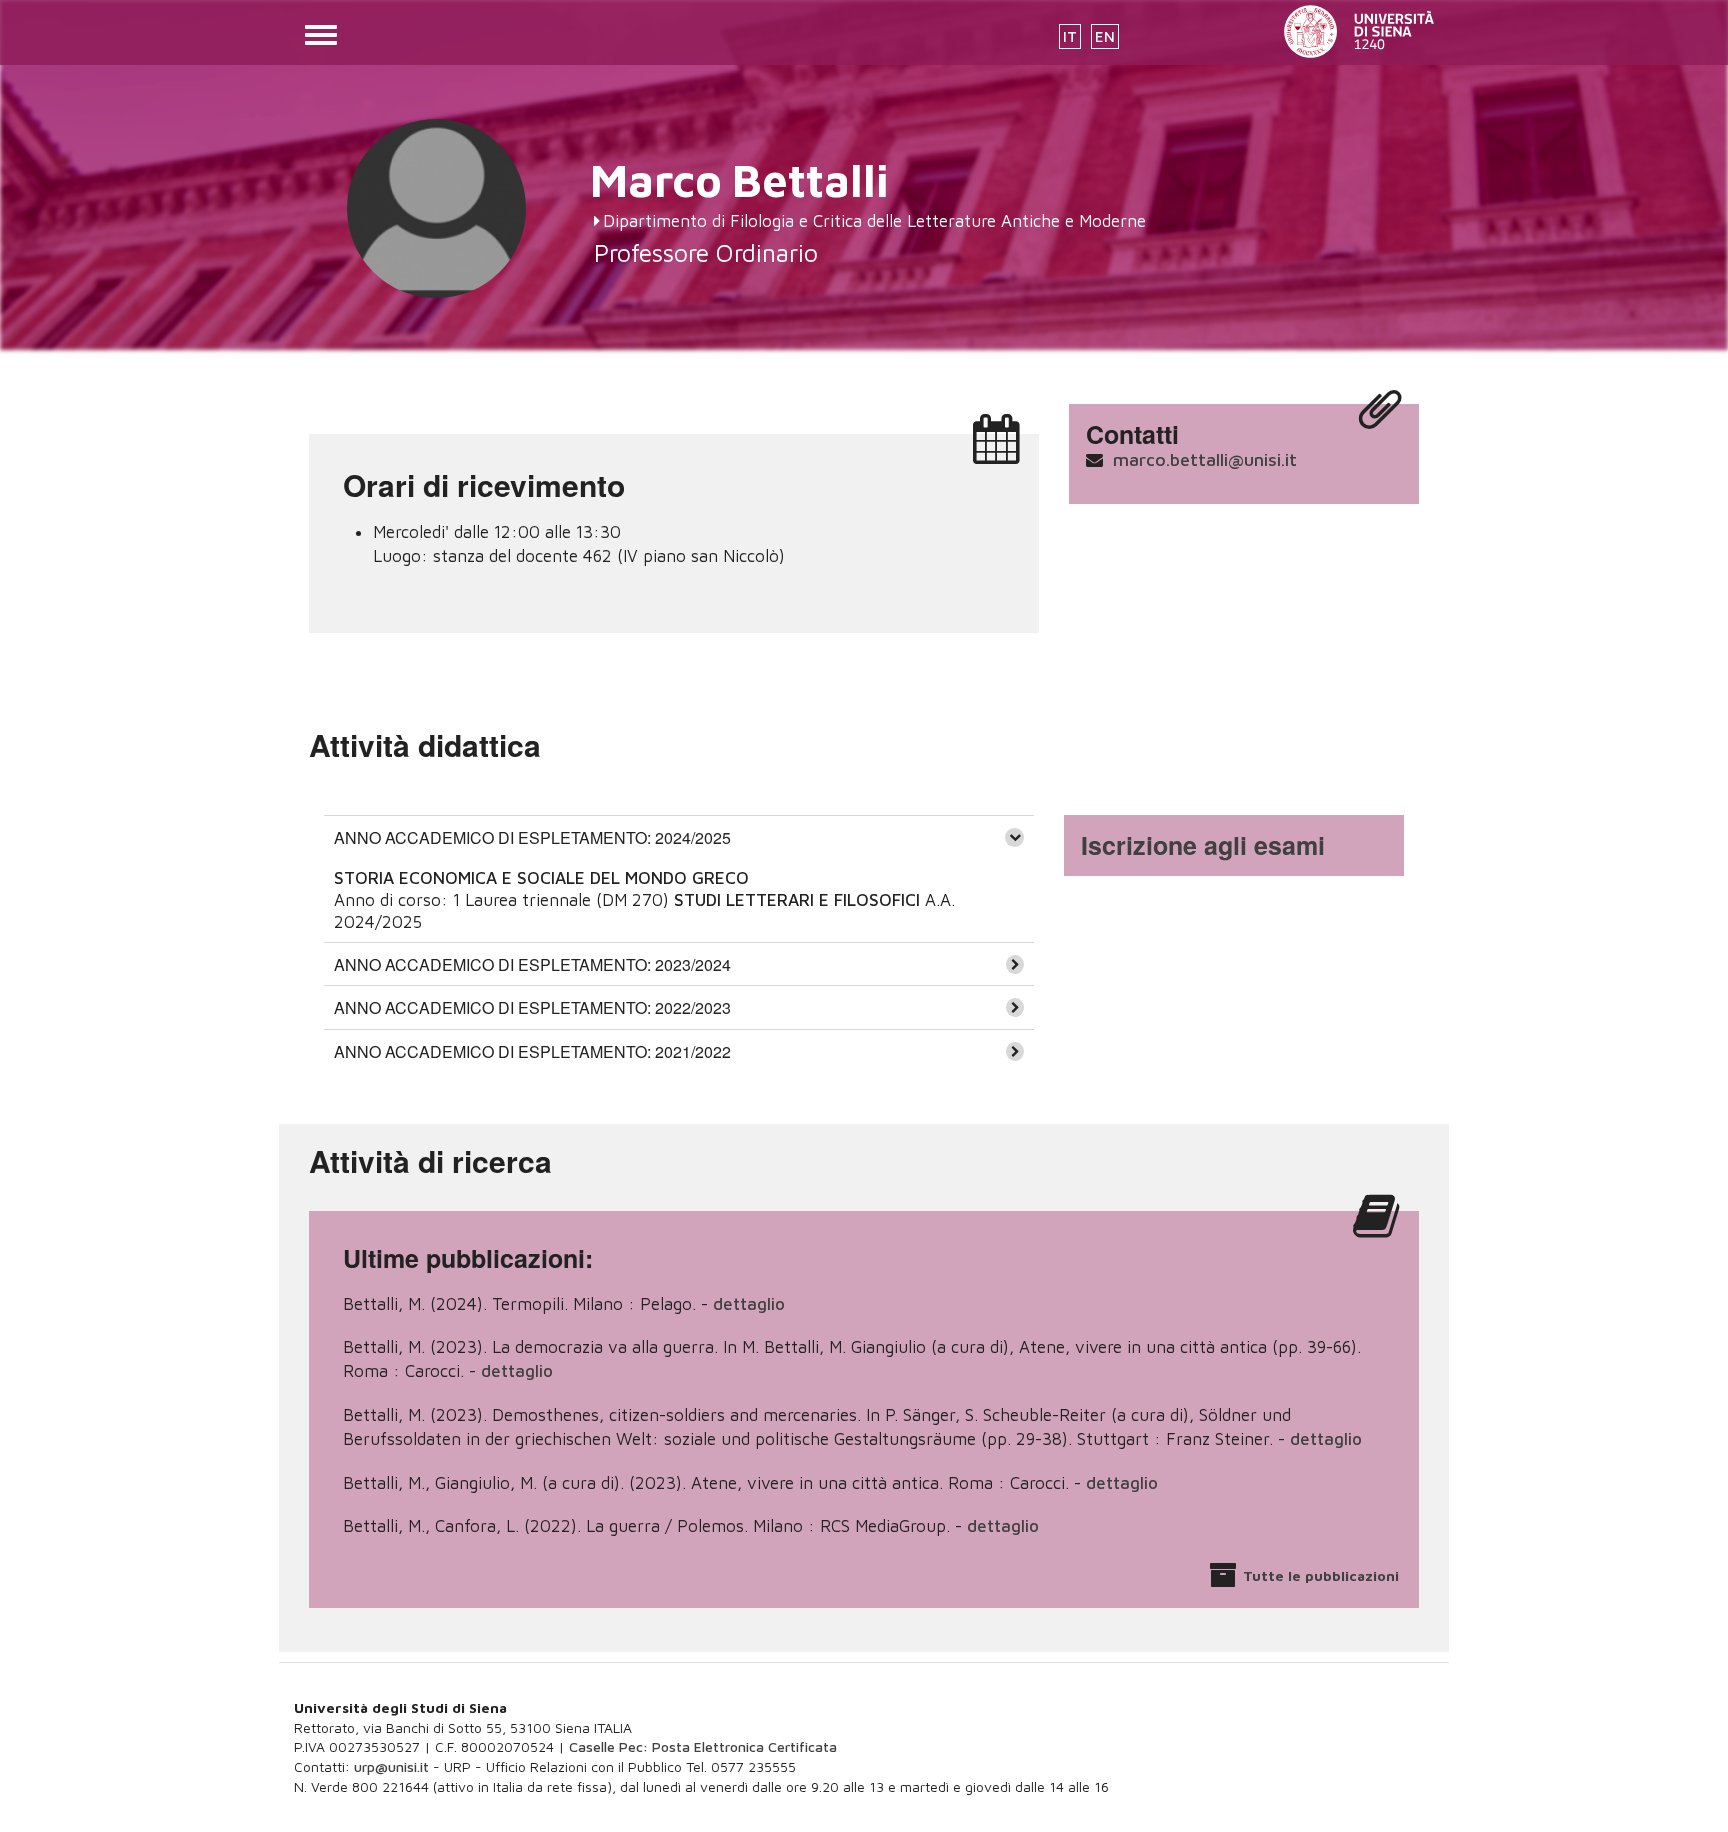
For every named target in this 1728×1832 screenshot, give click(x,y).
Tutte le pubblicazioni (1321, 1575)
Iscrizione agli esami (1203, 845)
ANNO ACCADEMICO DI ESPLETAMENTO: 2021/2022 (532, 1051)
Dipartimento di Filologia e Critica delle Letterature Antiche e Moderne (874, 221)
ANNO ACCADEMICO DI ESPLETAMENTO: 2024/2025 (532, 837)
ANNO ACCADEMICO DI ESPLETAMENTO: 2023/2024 (532, 964)
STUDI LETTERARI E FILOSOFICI (797, 900)
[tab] (679, 837)
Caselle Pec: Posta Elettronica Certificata (703, 1746)
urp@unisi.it (391, 1766)
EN (1105, 36)
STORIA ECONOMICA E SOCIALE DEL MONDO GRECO (541, 878)
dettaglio (749, 1304)
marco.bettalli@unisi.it (1205, 459)
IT (1070, 36)
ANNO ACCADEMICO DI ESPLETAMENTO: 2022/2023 (532, 1007)
